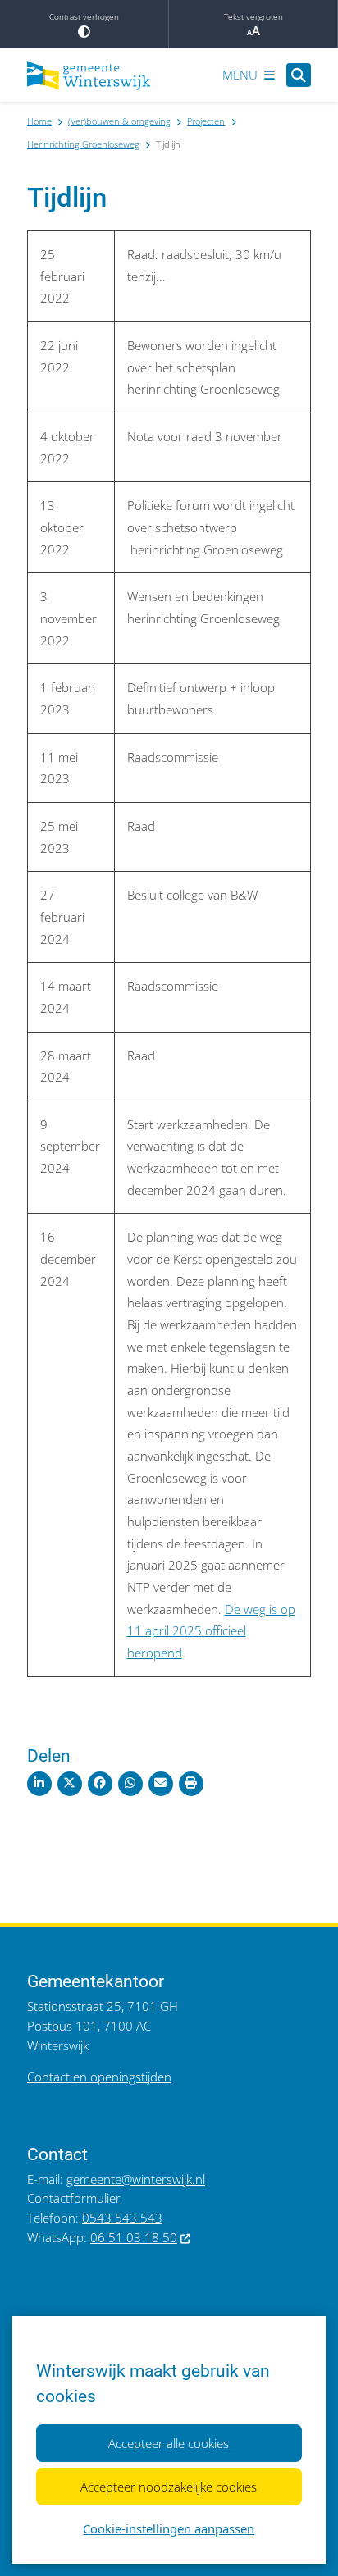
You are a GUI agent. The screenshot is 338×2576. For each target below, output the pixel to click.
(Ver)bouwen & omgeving (119, 121)
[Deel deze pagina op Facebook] (100, 1784)
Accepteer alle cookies (169, 2443)
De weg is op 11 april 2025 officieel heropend (211, 1631)
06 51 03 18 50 (134, 2237)
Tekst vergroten (253, 16)
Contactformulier (74, 2198)
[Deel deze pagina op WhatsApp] (130, 1784)
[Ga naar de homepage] (89, 75)
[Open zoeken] (299, 75)
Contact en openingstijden (99, 2077)
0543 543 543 (122, 2218)
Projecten (206, 121)
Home (39, 121)
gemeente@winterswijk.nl (136, 2179)
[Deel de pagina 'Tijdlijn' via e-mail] (161, 1784)
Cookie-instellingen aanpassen (169, 2528)
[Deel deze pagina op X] (70, 1784)
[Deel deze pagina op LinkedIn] (39, 1784)
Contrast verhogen (84, 16)
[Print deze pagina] (191, 1784)
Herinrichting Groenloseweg (83, 144)
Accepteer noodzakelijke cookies (169, 2487)
